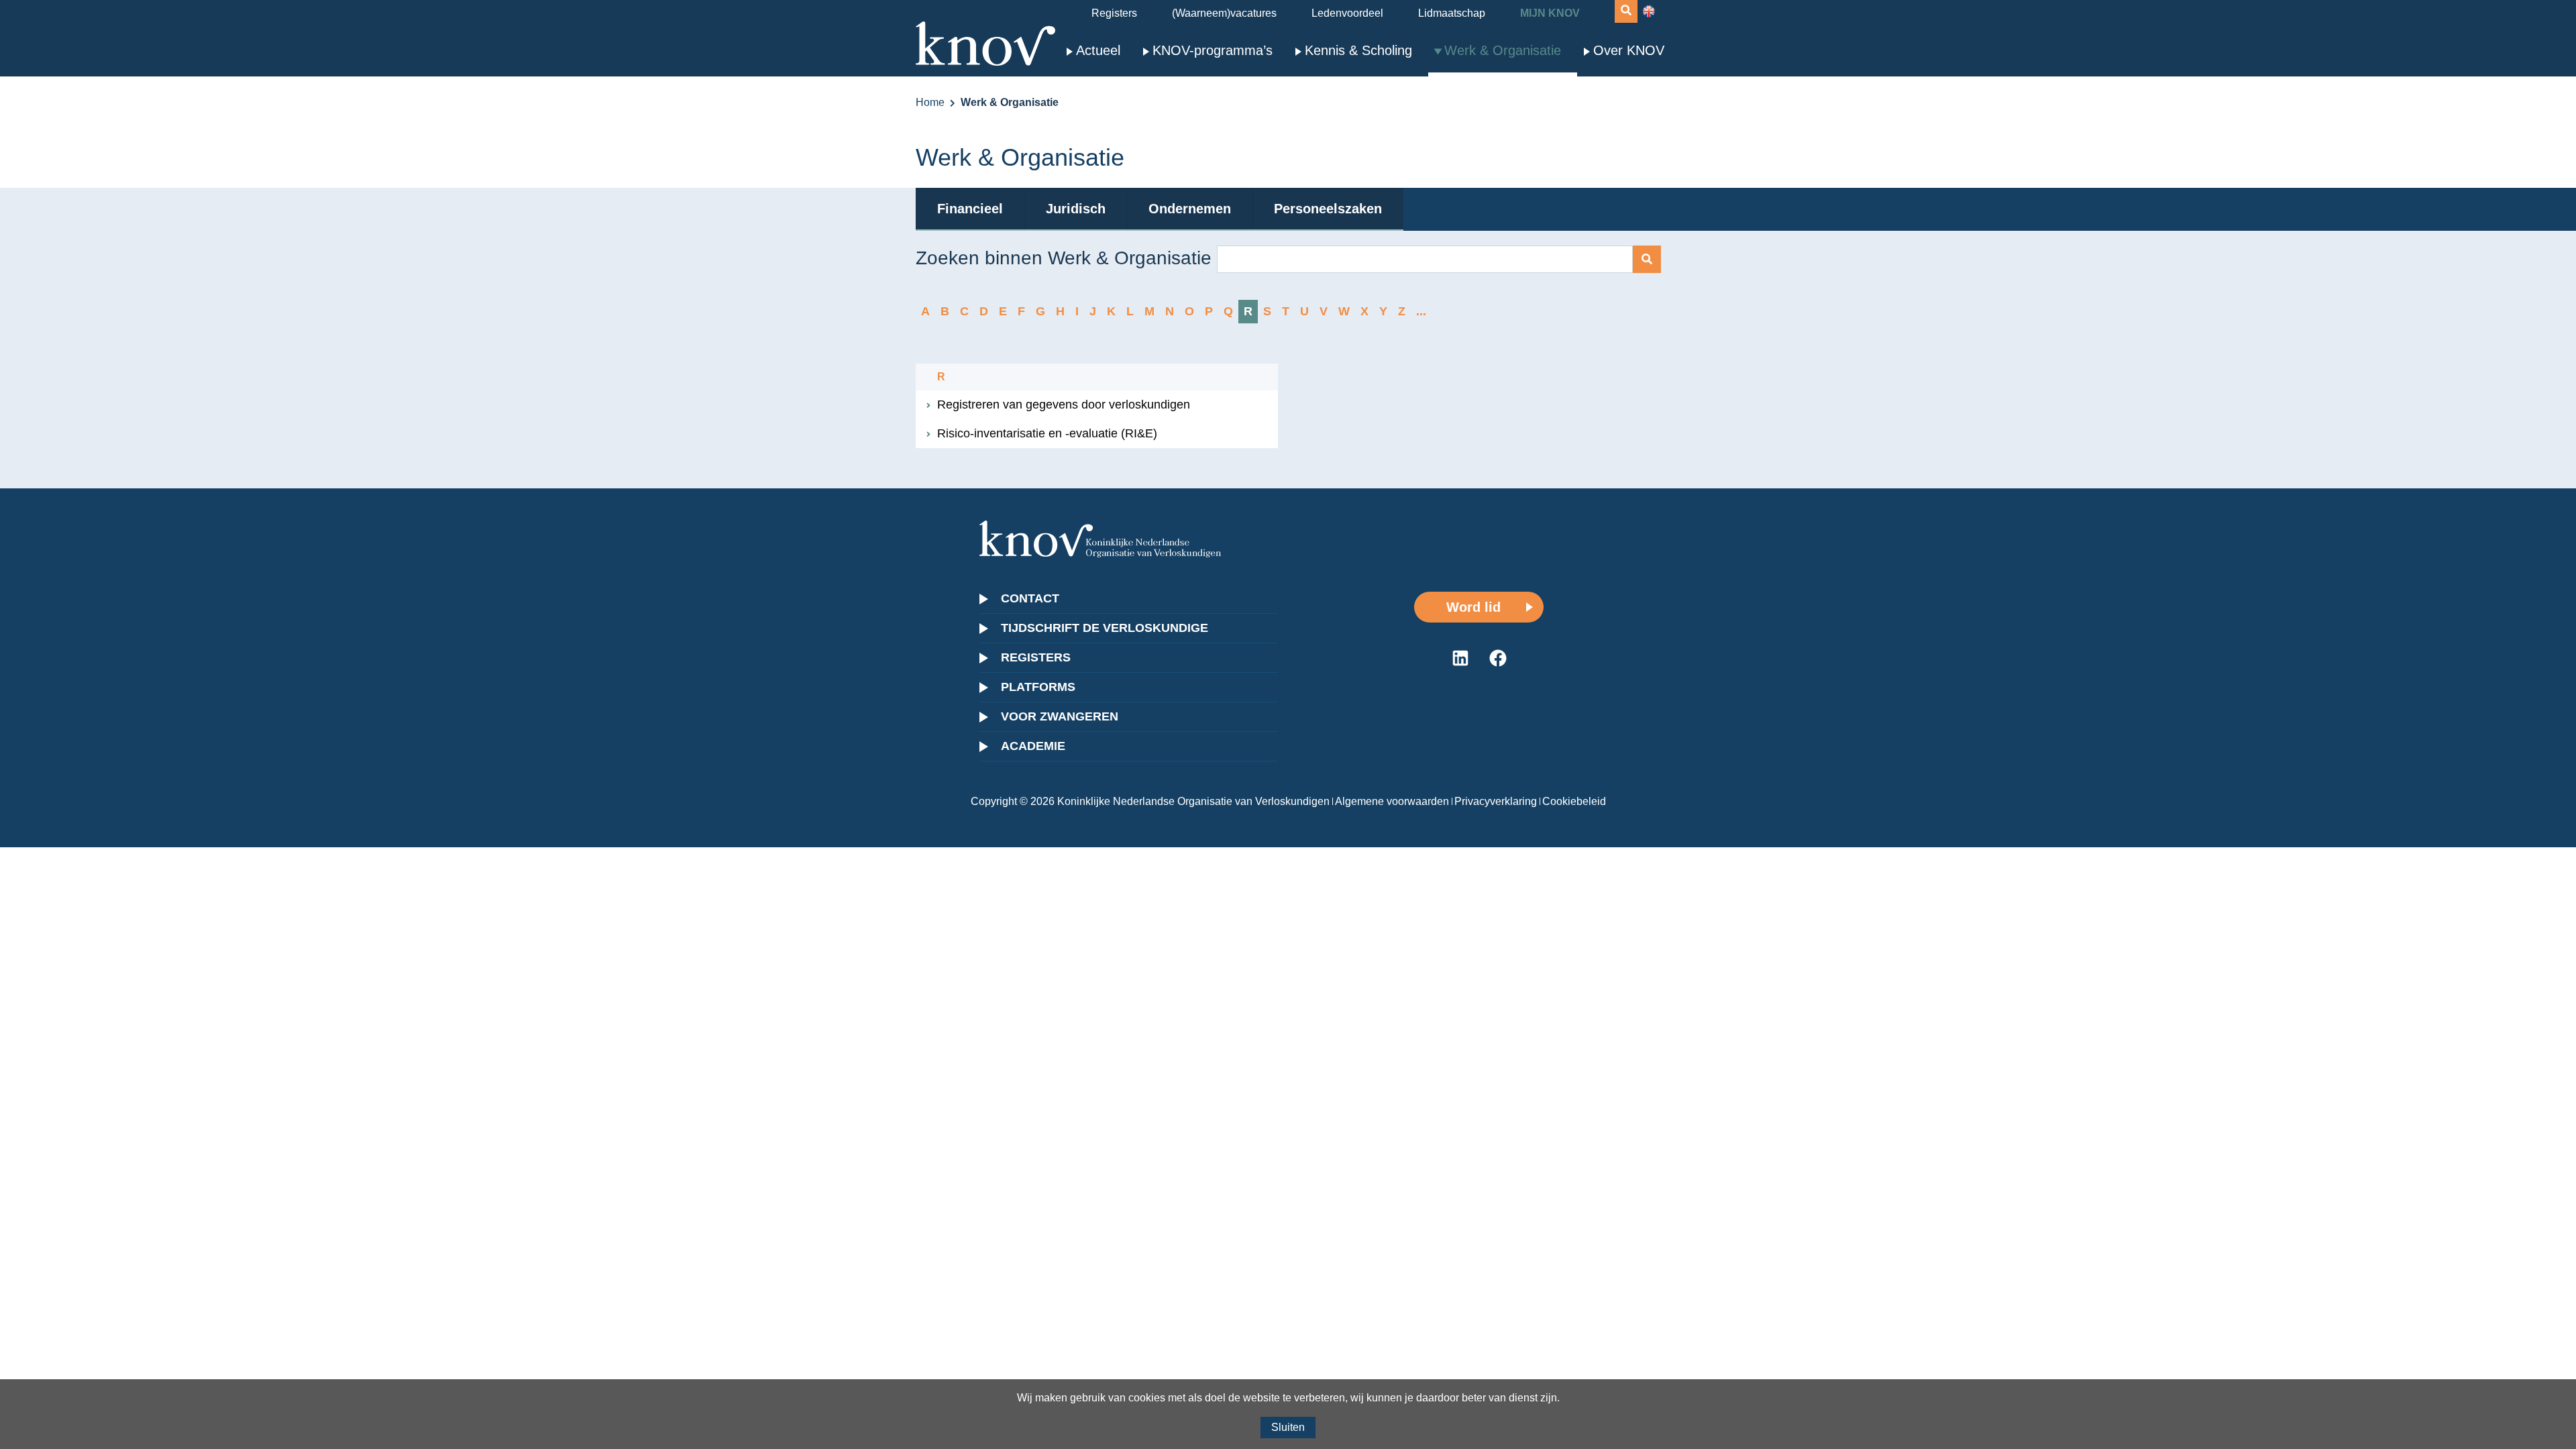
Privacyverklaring (1496, 801)
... (1421, 311)
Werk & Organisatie (1503, 50)
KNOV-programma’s (1213, 50)
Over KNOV (1629, 50)
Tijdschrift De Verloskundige (1105, 628)
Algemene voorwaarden (1392, 801)
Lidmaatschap (1452, 13)
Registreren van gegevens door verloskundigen (1064, 405)
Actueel (1098, 50)
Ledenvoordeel (1347, 13)
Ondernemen (1190, 209)
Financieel (970, 209)
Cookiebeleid (1574, 801)
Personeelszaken (1328, 209)
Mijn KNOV (1550, 13)
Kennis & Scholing (1358, 50)
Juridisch (1076, 209)
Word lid (1473, 607)
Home (930, 102)
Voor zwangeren (1060, 716)
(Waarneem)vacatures (1224, 13)
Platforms (1038, 687)
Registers (1114, 13)
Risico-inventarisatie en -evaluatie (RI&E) (1047, 433)
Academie (1033, 746)
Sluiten (1288, 1427)
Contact (1030, 598)
